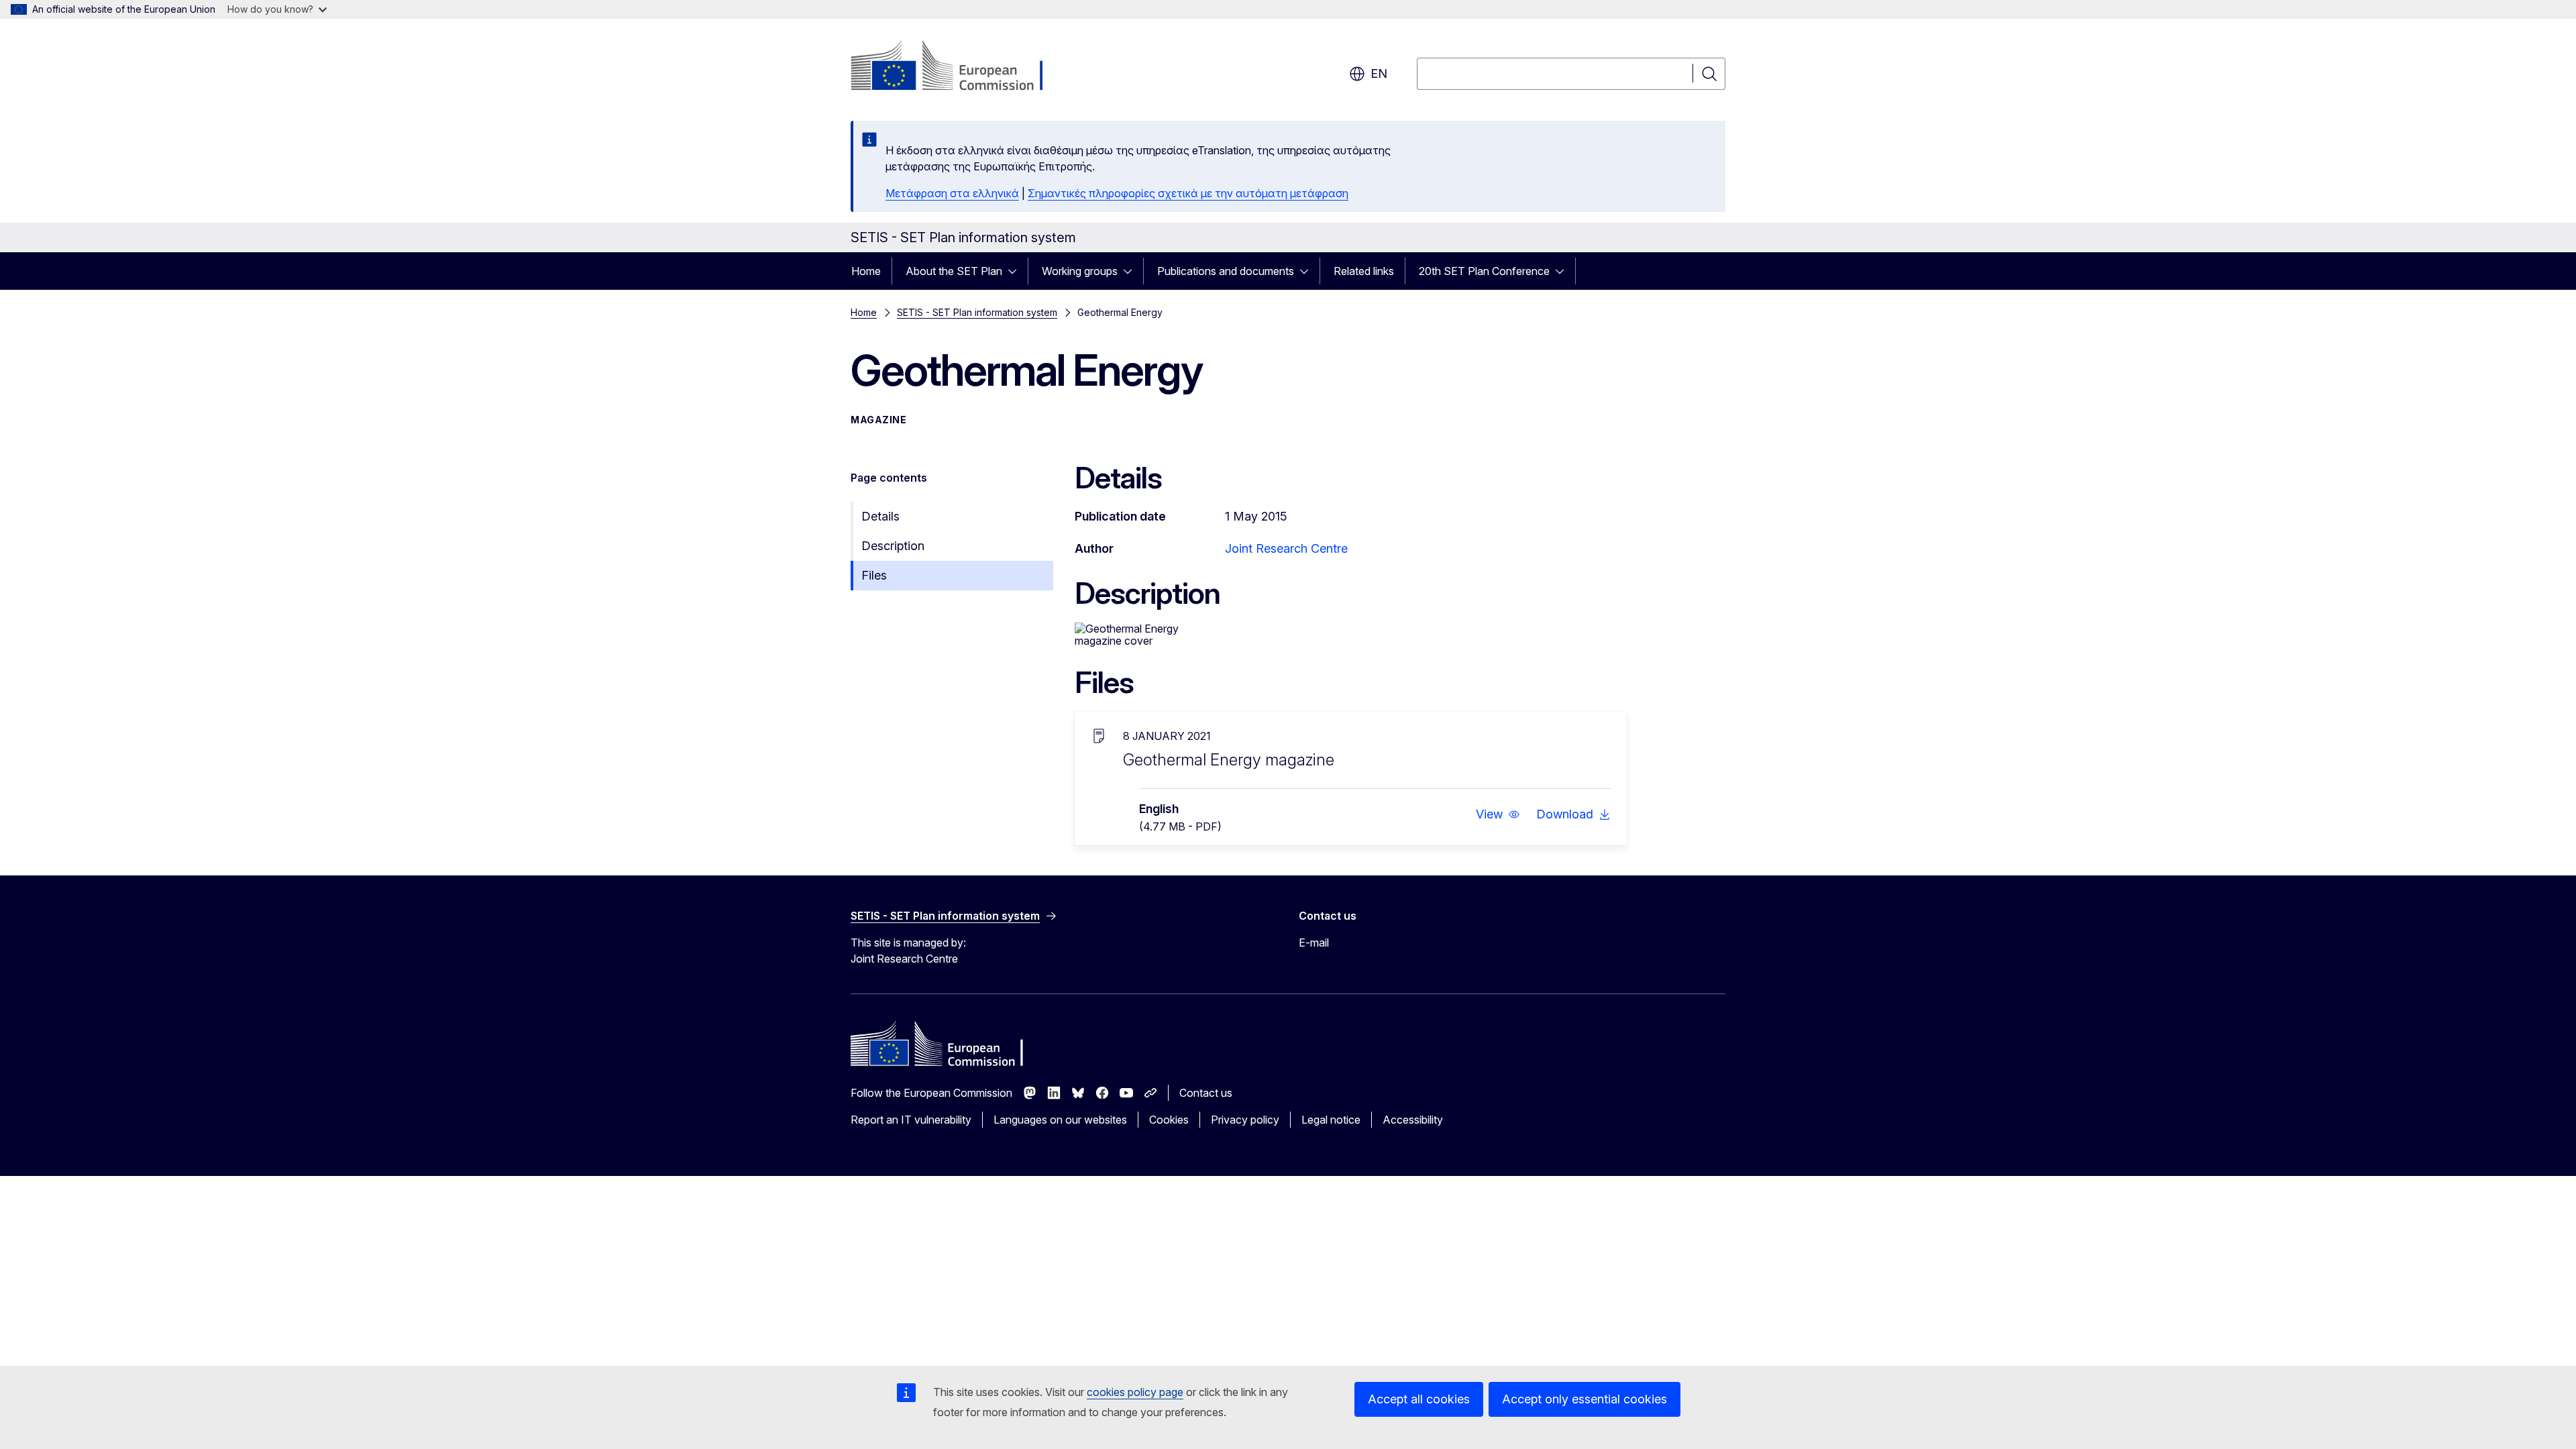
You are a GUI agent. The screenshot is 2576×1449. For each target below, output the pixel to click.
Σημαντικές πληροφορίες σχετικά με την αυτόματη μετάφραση (1188, 193)
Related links (1364, 271)
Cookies (1169, 1120)
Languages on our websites (1060, 1120)
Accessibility (1413, 1120)
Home (866, 271)
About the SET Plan (954, 271)
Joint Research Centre (1286, 548)
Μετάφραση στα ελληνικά (952, 193)
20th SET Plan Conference (1484, 271)
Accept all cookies (1419, 1399)
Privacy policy (1245, 1120)
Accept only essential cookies (1585, 1399)
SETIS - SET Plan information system (977, 312)
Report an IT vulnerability (911, 1120)
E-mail (1314, 943)
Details (880, 516)
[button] (1498, 814)
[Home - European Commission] (959, 67)
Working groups (1080, 271)
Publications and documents (1226, 271)
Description (893, 546)
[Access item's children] (1016, 271)
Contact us (1206, 1093)
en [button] (1379, 73)
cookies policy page (1135, 1392)
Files (874, 575)
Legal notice (1331, 1120)
